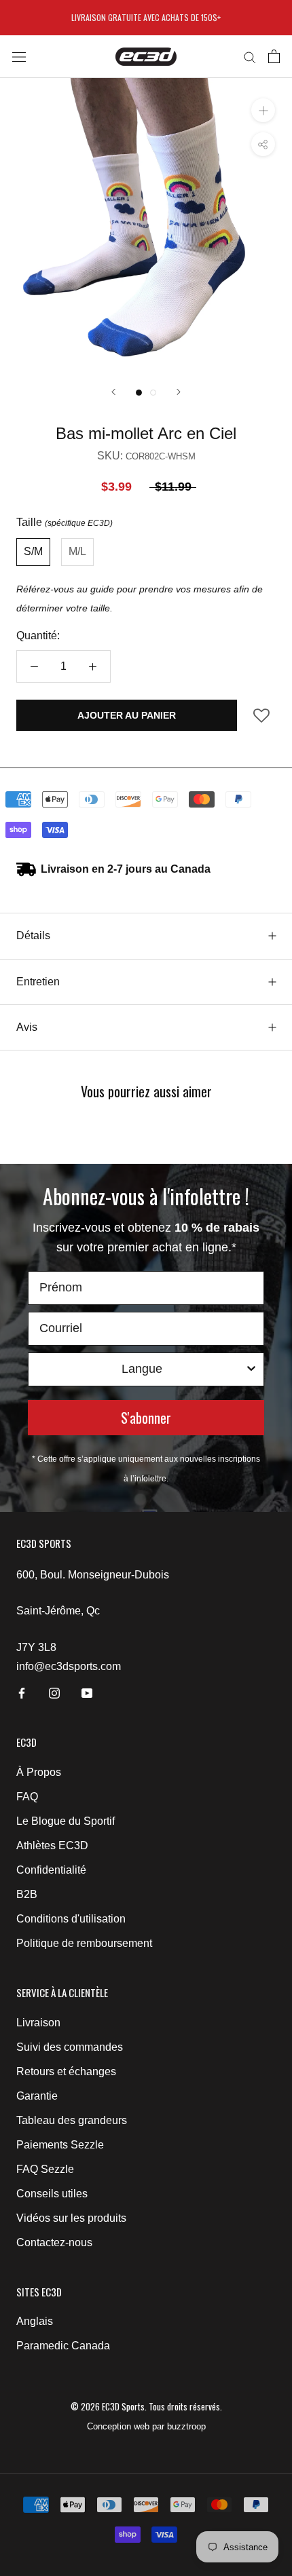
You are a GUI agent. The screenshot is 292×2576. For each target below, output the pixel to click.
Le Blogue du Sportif (66, 1821)
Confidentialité (51, 1870)
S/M (33, 551)
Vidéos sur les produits (71, 2218)
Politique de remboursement (84, 1943)
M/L (77, 551)
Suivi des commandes (70, 2047)
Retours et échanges (66, 2071)
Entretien (38, 982)
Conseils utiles (52, 2194)
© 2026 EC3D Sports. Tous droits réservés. (146, 2406)
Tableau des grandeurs (72, 2120)
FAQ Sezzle (45, 2169)
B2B (27, 1894)
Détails (33, 935)
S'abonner (146, 1418)
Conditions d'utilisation (71, 1919)
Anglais (35, 2321)
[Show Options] (251, 1369)
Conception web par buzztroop (146, 2426)
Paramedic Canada (63, 2346)
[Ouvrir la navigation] (19, 56)
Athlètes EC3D (52, 1845)
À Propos (39, 1772)
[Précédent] (113, 392)
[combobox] (142, 1369)
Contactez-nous (54, 2242)
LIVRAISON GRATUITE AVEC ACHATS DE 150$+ (146, 17)
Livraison (38, 2023)
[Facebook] (22, 1692)
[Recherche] (250, 57)
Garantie (37, 2096)
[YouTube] (87, 1692)
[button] (261, 720)
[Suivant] (179, 392)
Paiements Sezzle (60, 2145)
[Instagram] (54, 1692)
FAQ (27, 1797)
